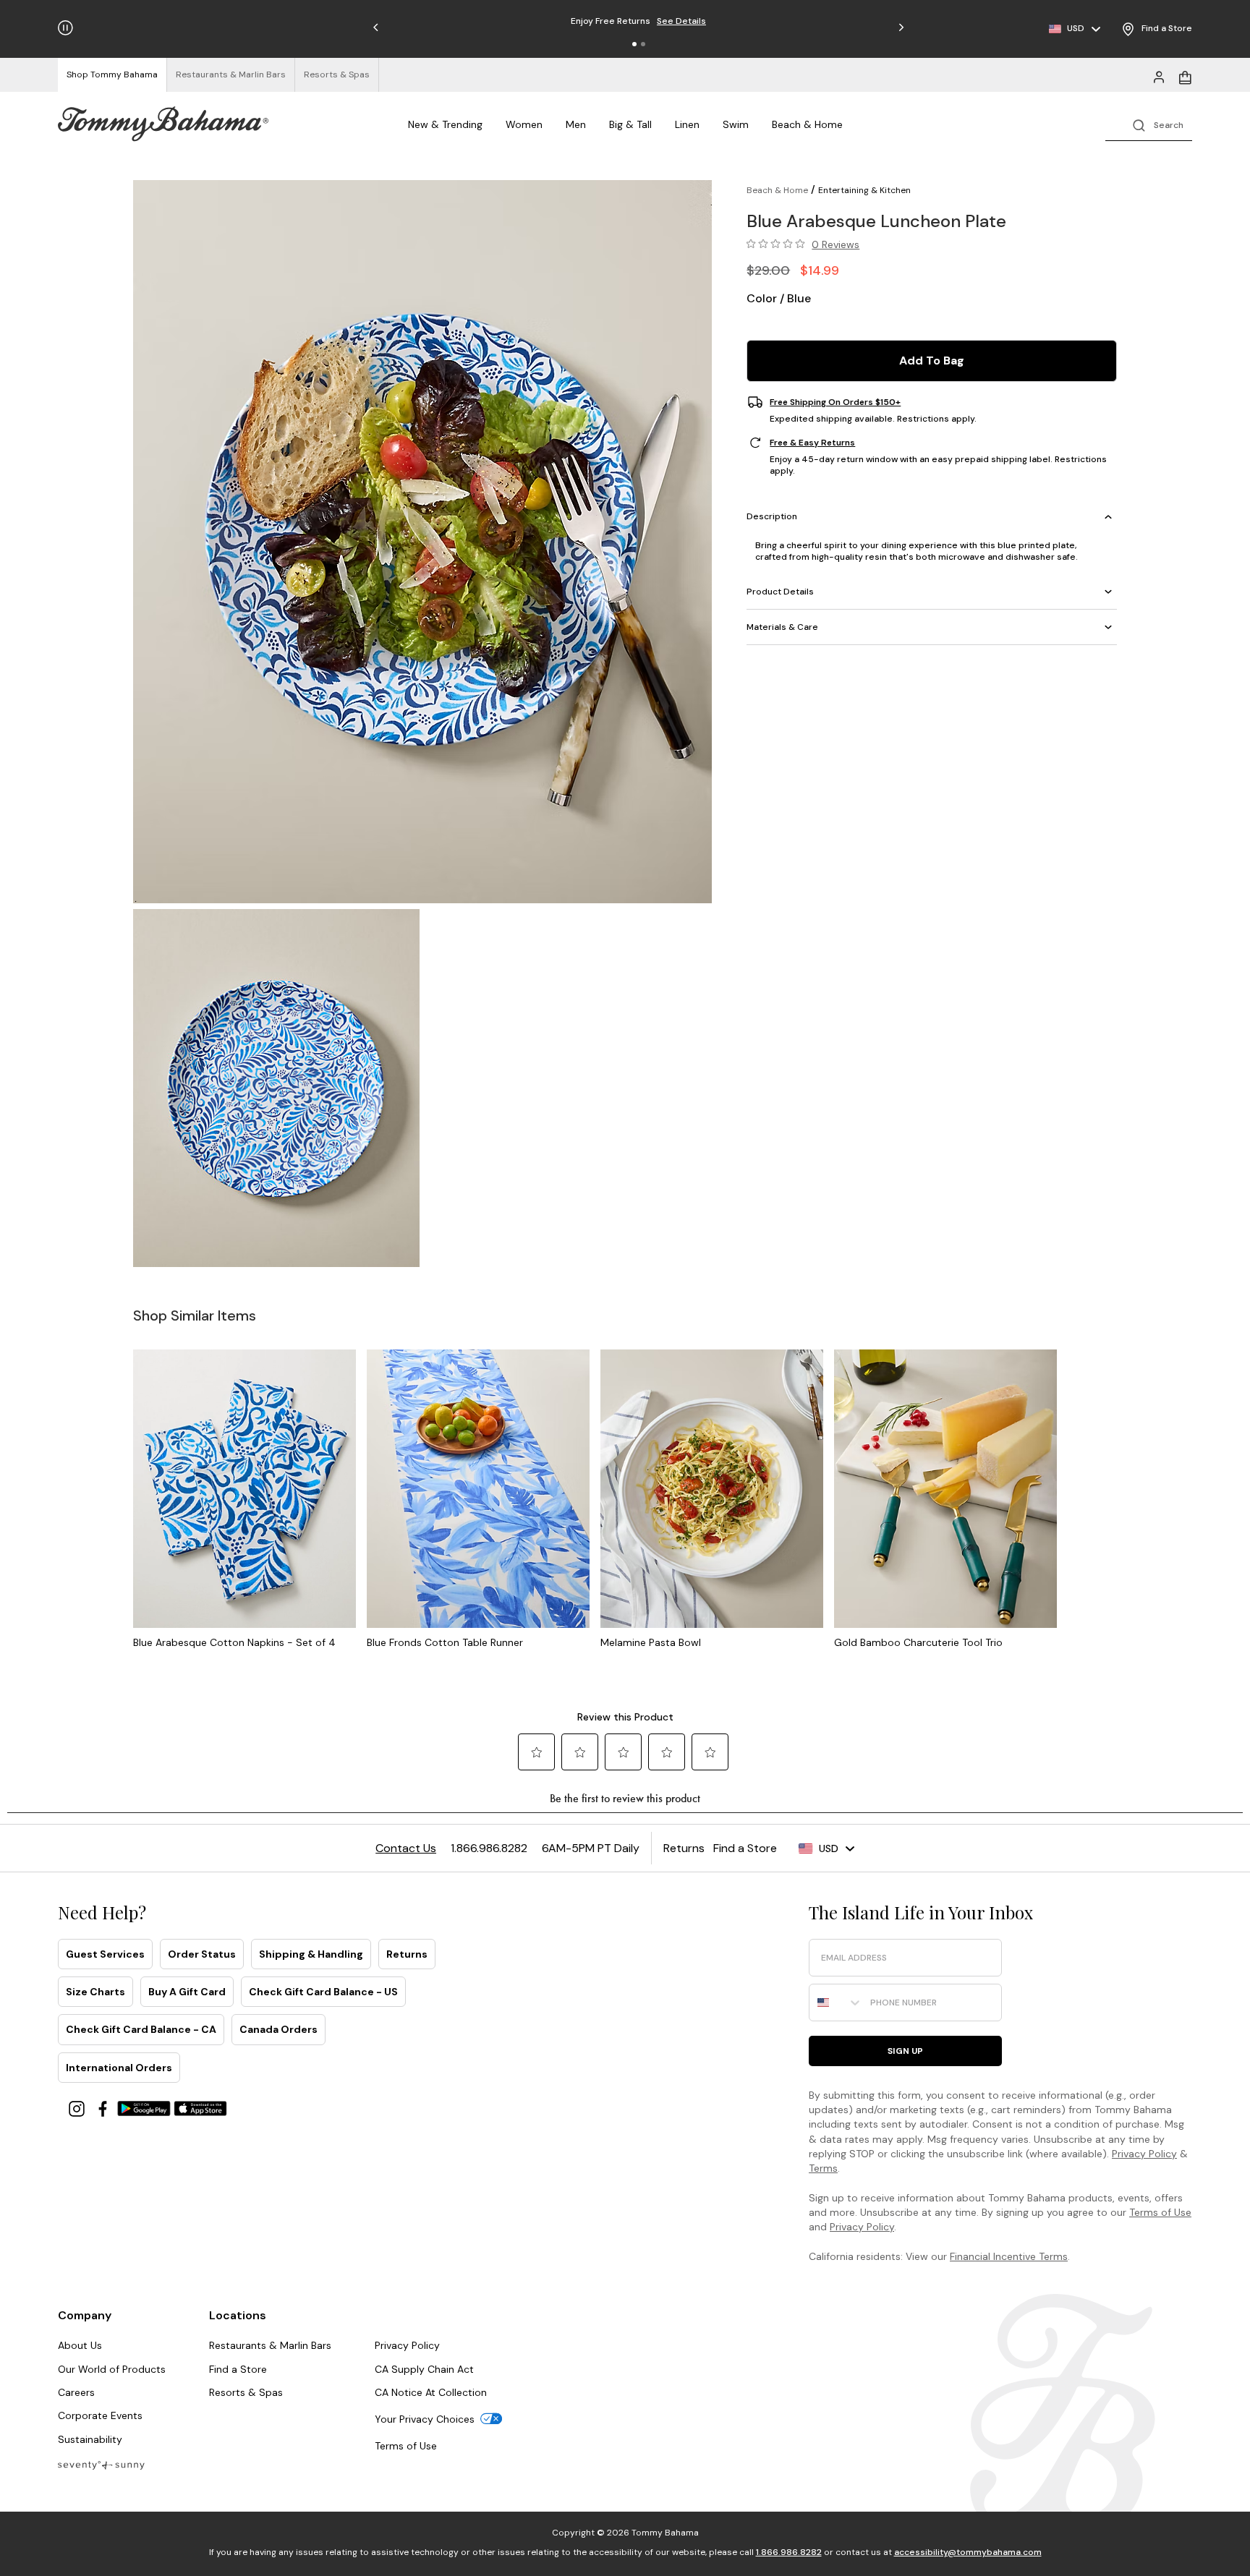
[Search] (1149, 124)
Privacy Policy (1144, 2154)
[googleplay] (145, 2108)
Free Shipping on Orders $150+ (835, 402)
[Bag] (1185, 76)
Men (576, 124)
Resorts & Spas (246, 2392)
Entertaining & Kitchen (864, 190)
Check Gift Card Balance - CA (141, 2029)
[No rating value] (779, 244)
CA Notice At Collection (431, 2392)
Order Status (202, 1954)
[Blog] (101, 2464)
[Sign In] (1159, 76)
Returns (407, 1954)
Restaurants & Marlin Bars (270, 2345)
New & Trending (445, 124)
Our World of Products (112, 2369)
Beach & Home (807, 124)
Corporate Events (100, 2415)
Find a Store (238, 2369)
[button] (634, 44)
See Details (681, 21)
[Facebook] (104, 2108)
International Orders (119, 2068)
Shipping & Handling (311, 1954)
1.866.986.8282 (789, 2552)
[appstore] (200, 2108)
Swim (736, 124)
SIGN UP (905, 2051)
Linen (687, 124)
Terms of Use (1160, 2212)
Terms (823, 2168)
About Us (80, 2345)
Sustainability (90, 2439)
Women (524, 124)
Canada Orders (279, 2029)
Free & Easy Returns (812, 443)
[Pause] (65, 28)
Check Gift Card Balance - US (323, 1992)
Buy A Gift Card (187, 1992)
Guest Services (105, 1954)
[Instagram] (78, 2108)
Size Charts (95, 1992)
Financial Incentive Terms (1009, 2256)
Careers (76, 2392)
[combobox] (836, 2003)
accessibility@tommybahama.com (968, 2552)
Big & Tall (630, 124)
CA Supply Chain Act (424, 2369)
